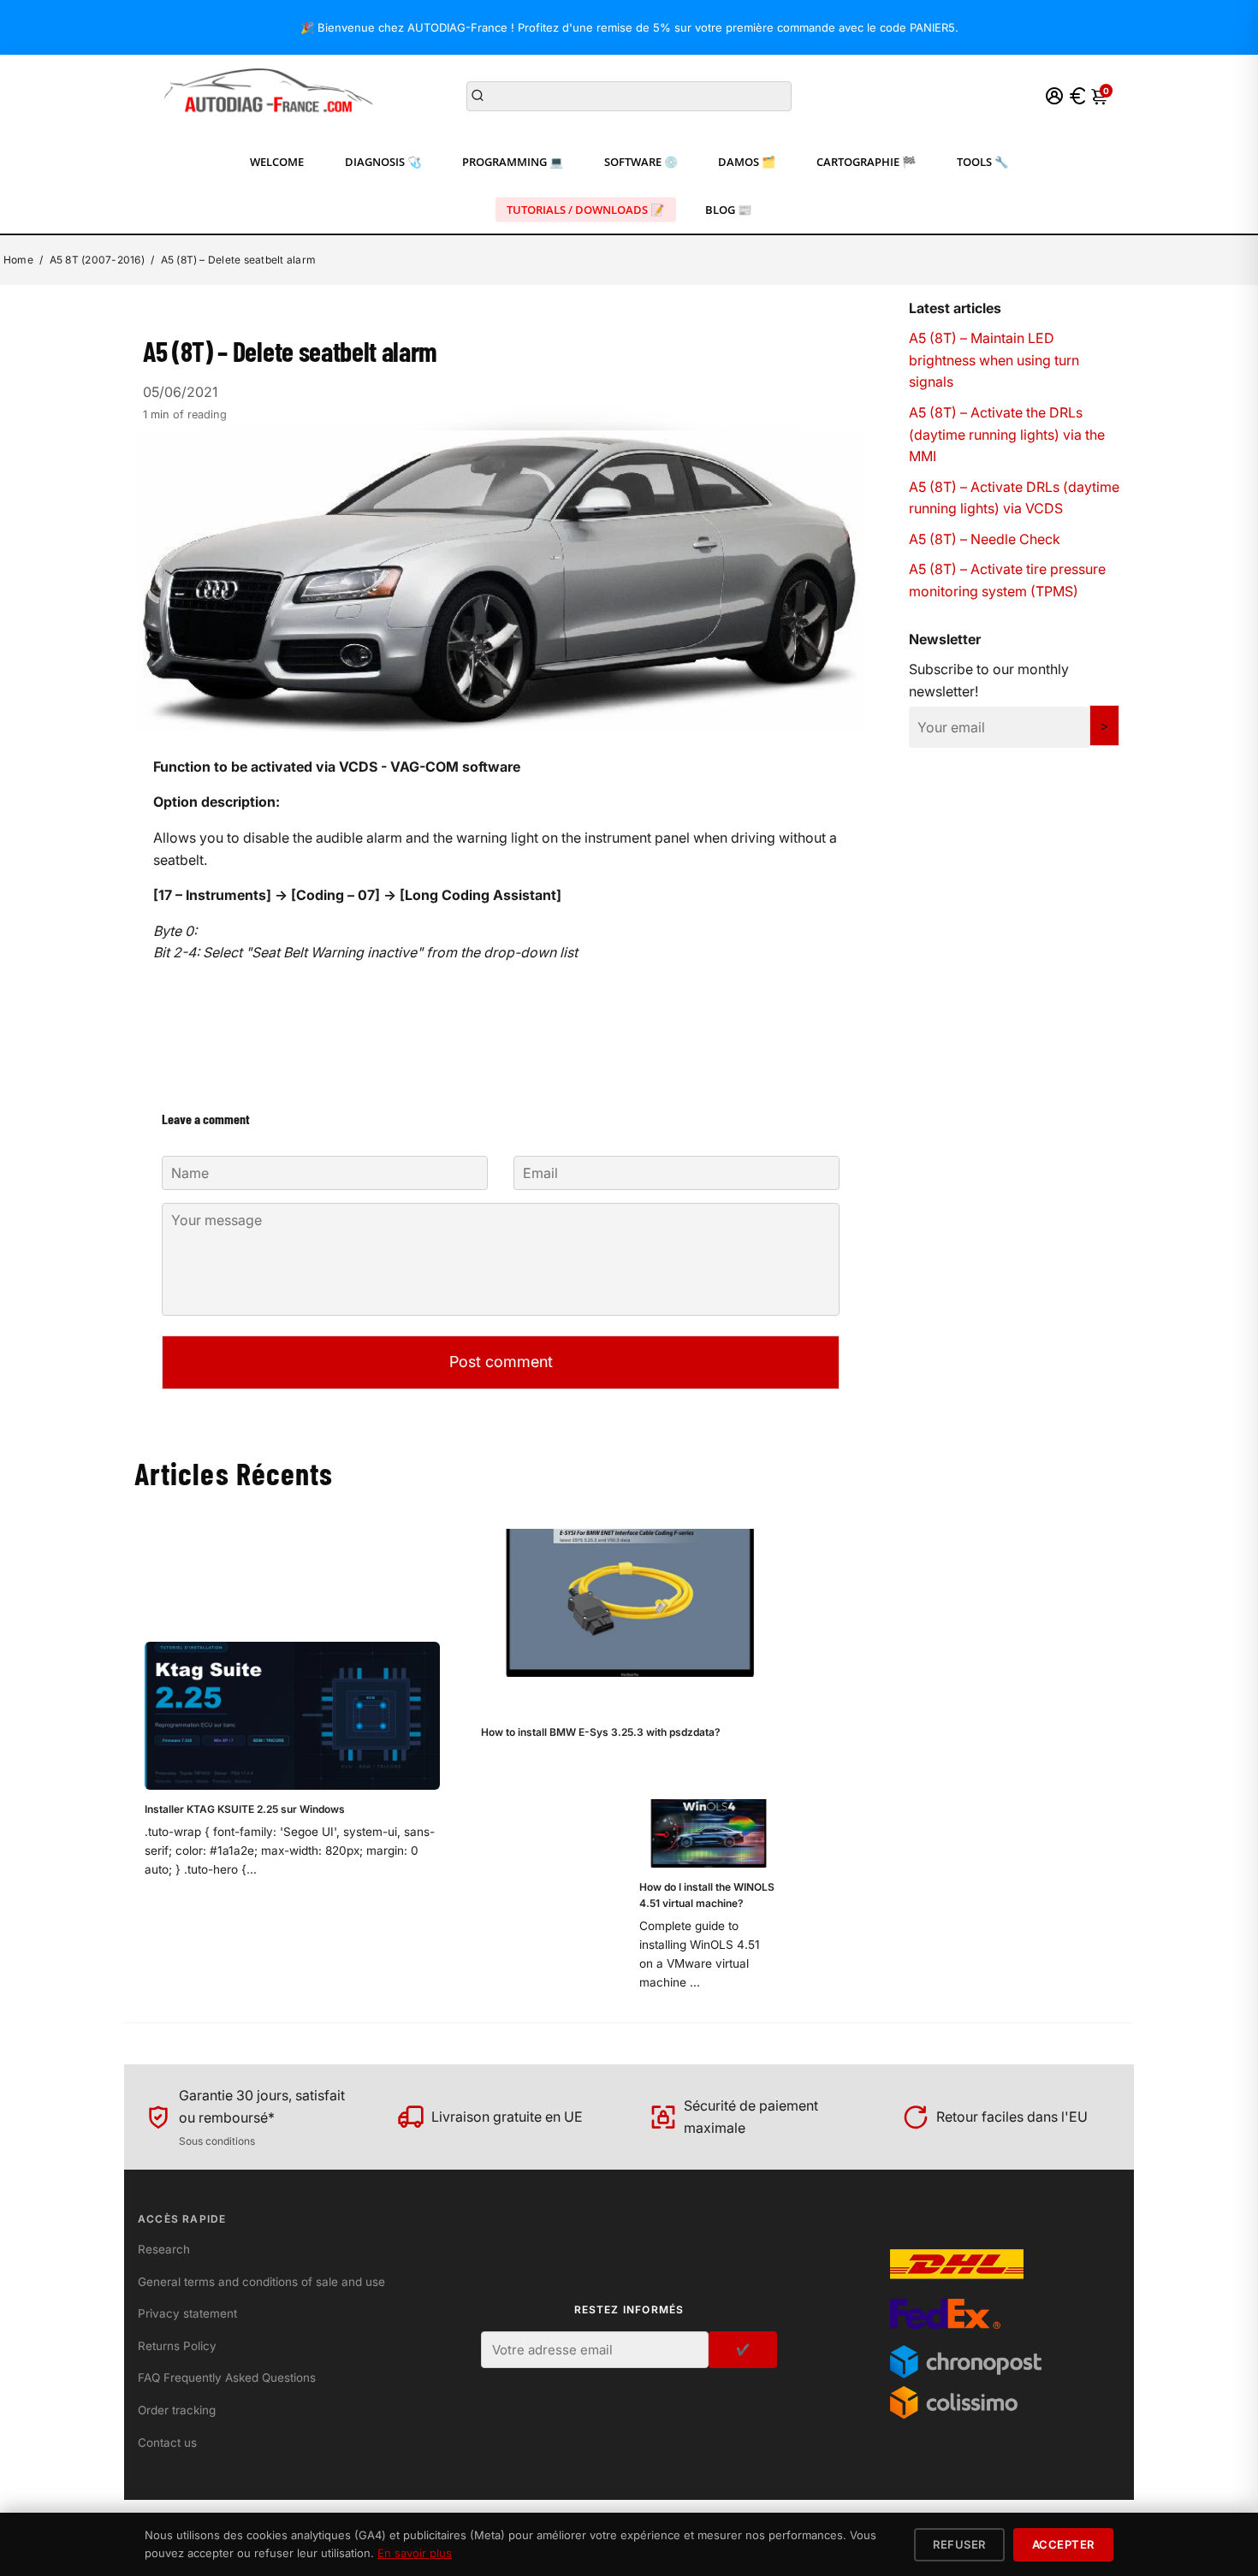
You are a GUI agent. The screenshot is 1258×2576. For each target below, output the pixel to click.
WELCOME (277, 162)
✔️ (743, 2349)
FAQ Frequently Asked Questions (227, 2378)
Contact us (167, 2443)
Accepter (1063, 2544)
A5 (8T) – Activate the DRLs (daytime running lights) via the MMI (1007, 434)
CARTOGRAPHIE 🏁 (866, 162)
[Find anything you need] (478, 96)
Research (164, 2249)
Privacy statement (187, 2313)
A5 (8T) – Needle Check (985, 539)
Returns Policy (177, 2346)
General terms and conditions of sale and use (261, 2282)
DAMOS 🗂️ (747, 162)
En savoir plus (415, 2553)
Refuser (959, 2544)
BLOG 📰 (728, 210)
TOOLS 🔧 (982, 162)
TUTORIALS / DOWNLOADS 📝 (585, 210)
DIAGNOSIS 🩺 (383, 162)
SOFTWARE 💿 (641, 162)
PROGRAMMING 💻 (513, 162)
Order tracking (177, 2410)
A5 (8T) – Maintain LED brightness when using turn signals (994, 360)
